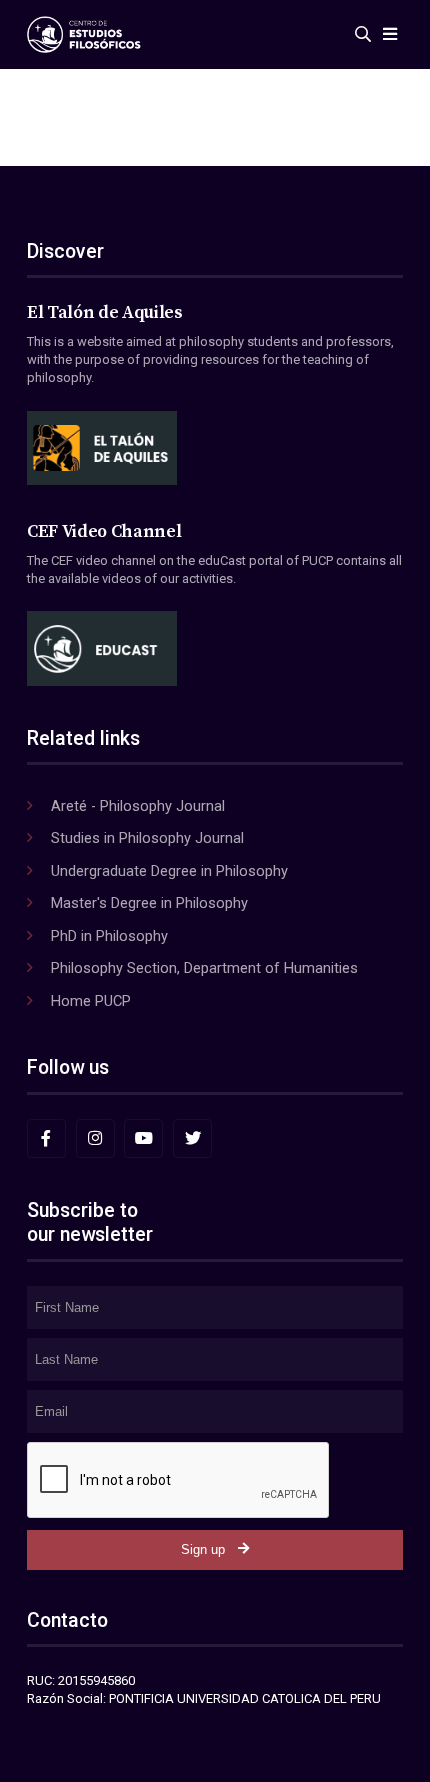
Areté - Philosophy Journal (138, 806)
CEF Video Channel (104, 532)
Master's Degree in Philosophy (149, 903)
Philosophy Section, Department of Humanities (204, 968)
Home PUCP (91, 1001)
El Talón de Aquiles (105, 313)
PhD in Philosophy (109, 936)
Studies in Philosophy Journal (147, 838)
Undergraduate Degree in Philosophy (169, 871)
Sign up (203, 1549)
